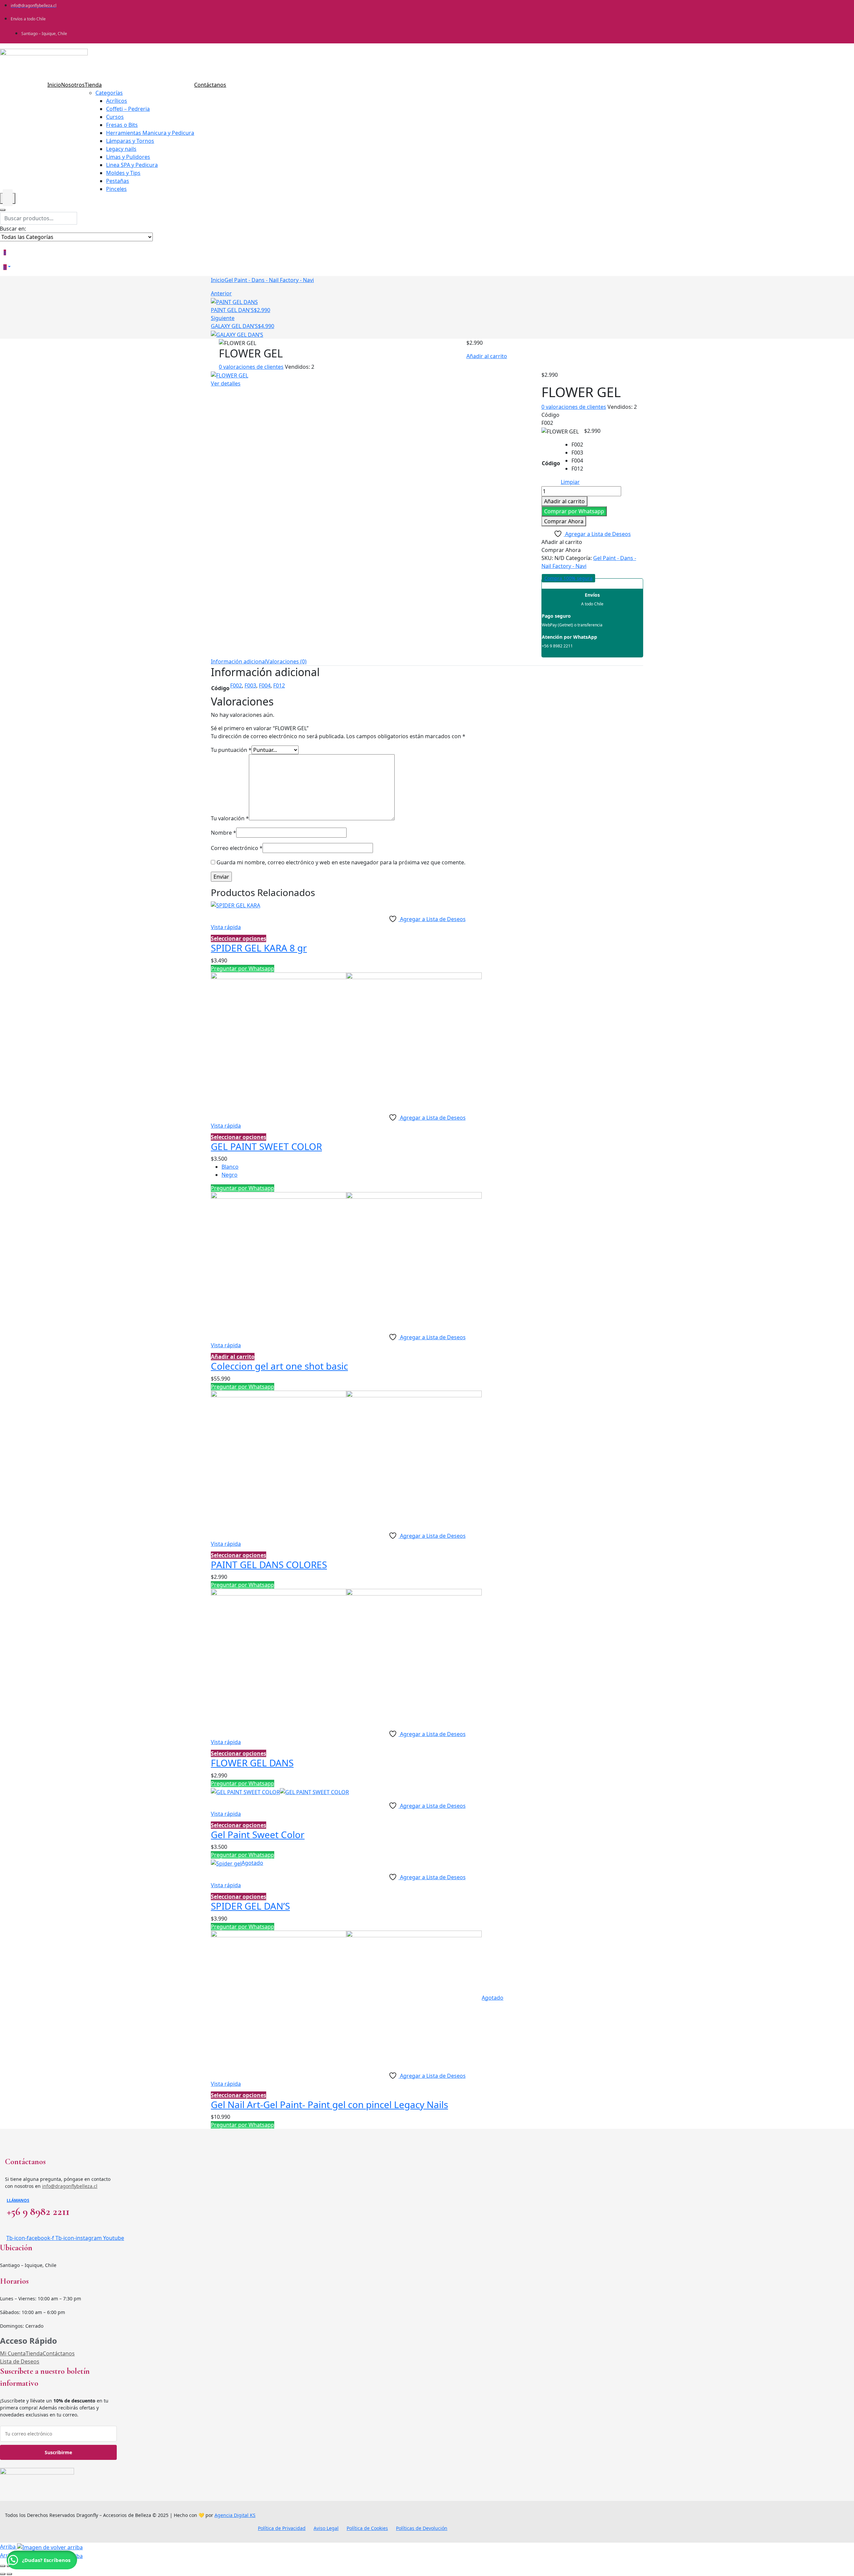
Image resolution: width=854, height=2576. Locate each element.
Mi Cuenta (13, 2353)
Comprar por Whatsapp (574, 511)
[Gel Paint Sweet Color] (280, 1791)
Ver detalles (226, 383)
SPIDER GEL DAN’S (250, 1906)
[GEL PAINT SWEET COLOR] (346, 1040)
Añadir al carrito (487, 356)
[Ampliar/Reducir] (3, 2566)
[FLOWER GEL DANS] (346, 1656)
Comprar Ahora (564, 521)
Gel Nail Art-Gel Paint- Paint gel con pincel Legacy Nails (329, 2104)
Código (551, 463)
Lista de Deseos (20, 2361)
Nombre (224, 833)
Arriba (9, 2547)
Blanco (230, 1167)
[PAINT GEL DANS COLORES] (346, 1458)
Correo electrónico (237, 848)
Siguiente (223, 318)
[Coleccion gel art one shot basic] (346, 1259)
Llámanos (18, 2200)
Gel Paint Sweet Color (258, 1834)
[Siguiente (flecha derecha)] (9, 2574)
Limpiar (570, 482)
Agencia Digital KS (235, 2515)
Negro (230, 1175)
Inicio (218, 280)
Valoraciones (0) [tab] (286, 661)
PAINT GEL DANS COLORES (269, 1564)
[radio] (577, 445)
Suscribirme (58, 2452)
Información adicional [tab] (239, 661)
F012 (279, 685)
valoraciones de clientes (251, 367)
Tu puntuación (231, 750)
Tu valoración (230, 818)
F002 (236, 685)
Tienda (34, 2353)
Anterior (221, 293)
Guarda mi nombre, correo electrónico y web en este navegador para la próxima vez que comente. (341, 862)
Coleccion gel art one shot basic (279, 1366)
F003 (250, 685)
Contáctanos (59, 2353)
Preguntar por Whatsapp (243, 968)
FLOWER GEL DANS (252, 1763)
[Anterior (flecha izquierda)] (3, 2574)
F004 (265, 685)
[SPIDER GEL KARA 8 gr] (236, 905)
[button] (574, 511)
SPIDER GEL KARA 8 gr (259, 948)
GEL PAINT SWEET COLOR (266, 1146)
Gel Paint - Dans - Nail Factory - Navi (269, 280)
